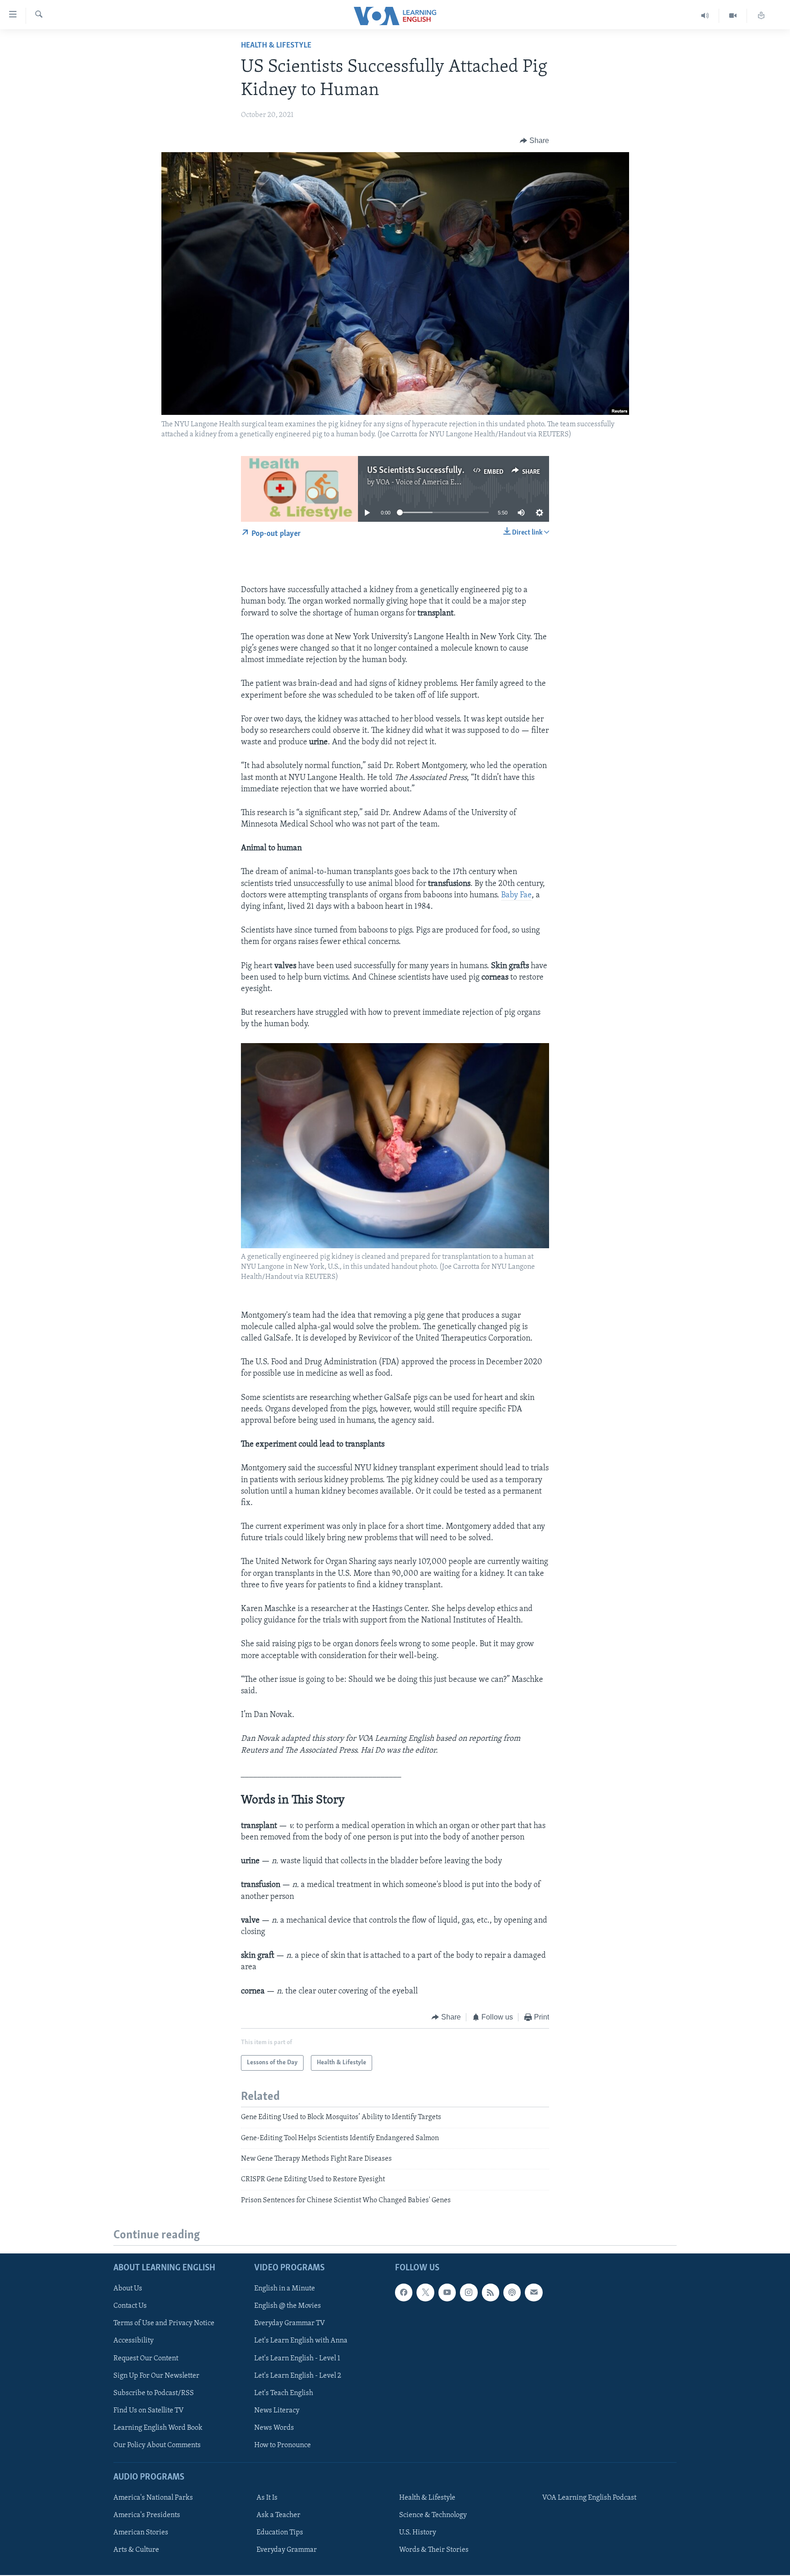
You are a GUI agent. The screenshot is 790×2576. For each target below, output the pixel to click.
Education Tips (280, 2533)
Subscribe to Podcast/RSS (154, 2393)
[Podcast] (512, 2292)
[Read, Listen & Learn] (761, 16)
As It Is (267, 2498)
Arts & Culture (136, 2550)
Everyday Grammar (287, 2550)
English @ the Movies (288, 2306)
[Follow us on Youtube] (447, 2292)
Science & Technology (433, 2515)
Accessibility (133, 2341)
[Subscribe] (534, 2292)
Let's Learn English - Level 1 (297, 2359)
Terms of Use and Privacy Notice (164, 2323)
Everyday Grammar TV (290, 2323)
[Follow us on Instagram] (469, 2292)
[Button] (534, 141)
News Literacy (277, 2411)
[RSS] (491, 2292)
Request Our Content (146, 2359)
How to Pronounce (283, 2445)
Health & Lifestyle (276, 46)
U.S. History (418, 2533)
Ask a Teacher (278, 2515)
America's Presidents (147, 2515)
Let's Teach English (284, 2393)
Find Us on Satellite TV (149, 2411)
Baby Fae (516, 896)
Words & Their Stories (434, 2550)
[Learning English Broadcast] (705, 16)
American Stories (141, 2533)
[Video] (733, 16)
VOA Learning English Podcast (589, 2498)
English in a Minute (285, 2289)
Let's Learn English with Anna (301, 2341)
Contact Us (130, 2306)
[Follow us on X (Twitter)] (425, 2292)
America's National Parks (153, 2498)
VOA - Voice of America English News (434, 482)
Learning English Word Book (158, 2428)
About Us (128, 2289)
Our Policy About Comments (157, 2445)
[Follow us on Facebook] (404, 2292)
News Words (274, 2428)
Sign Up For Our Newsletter (156, 2376)
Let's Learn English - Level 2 (298, 2376)
